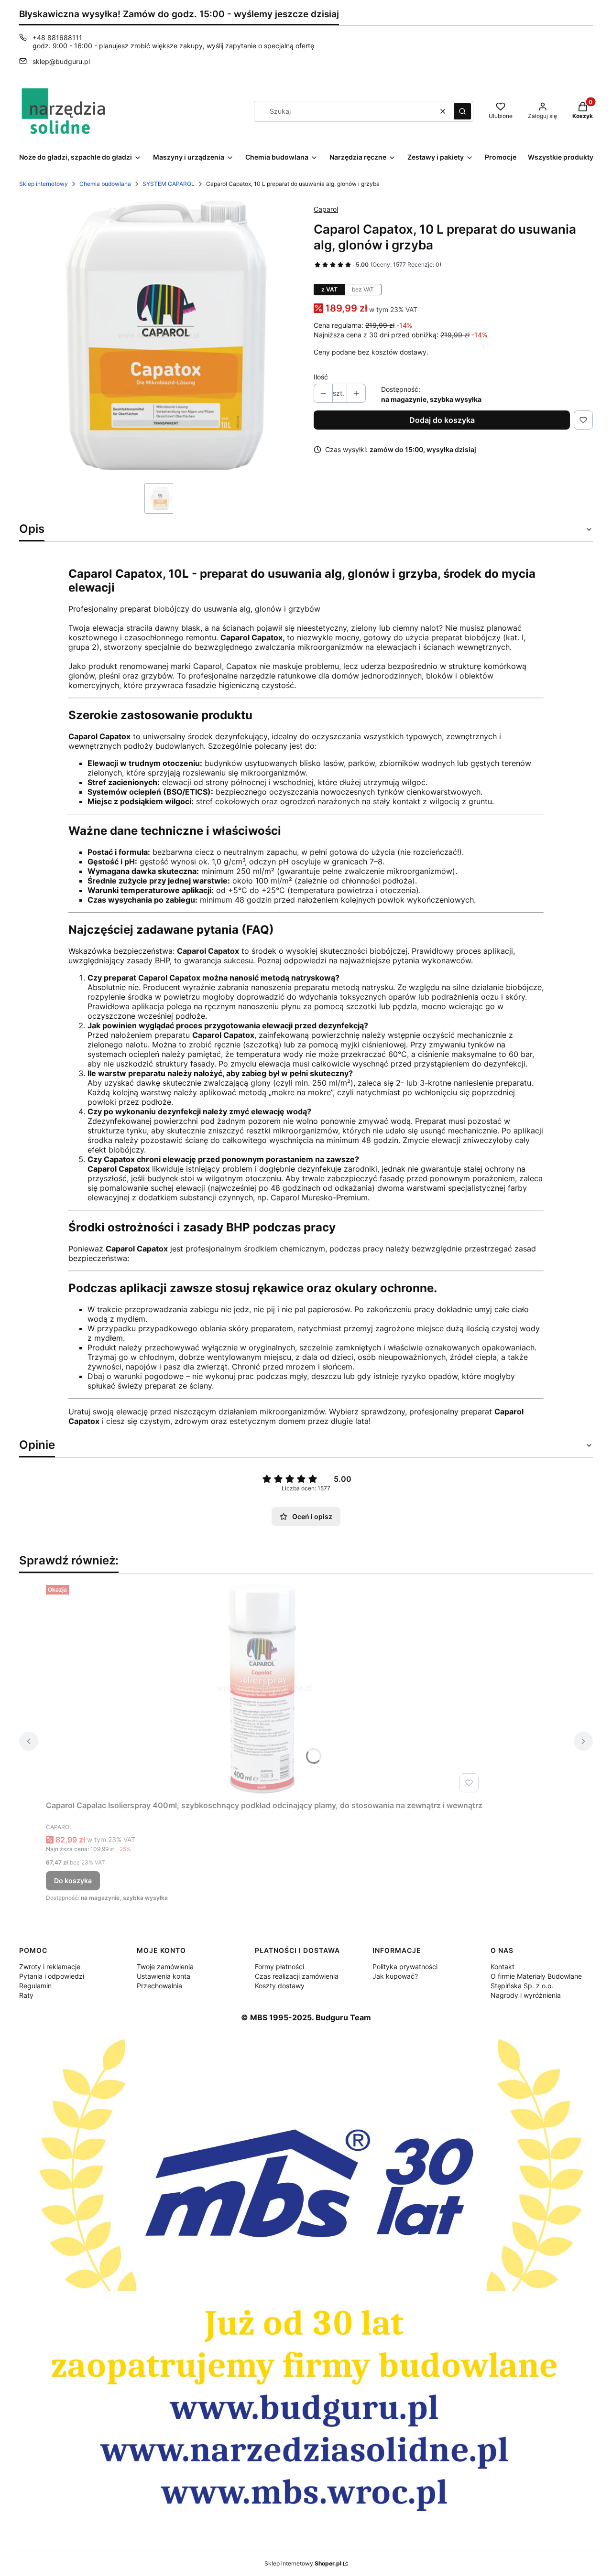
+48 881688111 (57, 38)
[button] (462, 111)
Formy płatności (279, 1967)
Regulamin (35, 1986)
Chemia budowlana (105, 184)
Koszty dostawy (280, 1986)
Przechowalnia (159, 1986)
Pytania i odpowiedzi (52, 1976)
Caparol (326, 209)
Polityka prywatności (405, 1967)
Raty (26, 1995)
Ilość (321, 377)
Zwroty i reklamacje (50, 1967)
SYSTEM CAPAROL (169, 184)
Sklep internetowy (44, 184)
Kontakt (503, 1967)
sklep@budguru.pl (61, 61)
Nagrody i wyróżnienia (526, 1995)
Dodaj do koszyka (442, 420)
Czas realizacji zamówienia (297, 1976)
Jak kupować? (395, 1976)
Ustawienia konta (164, 1976)
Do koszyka (73, 1881)
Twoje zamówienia (165, 1967)
